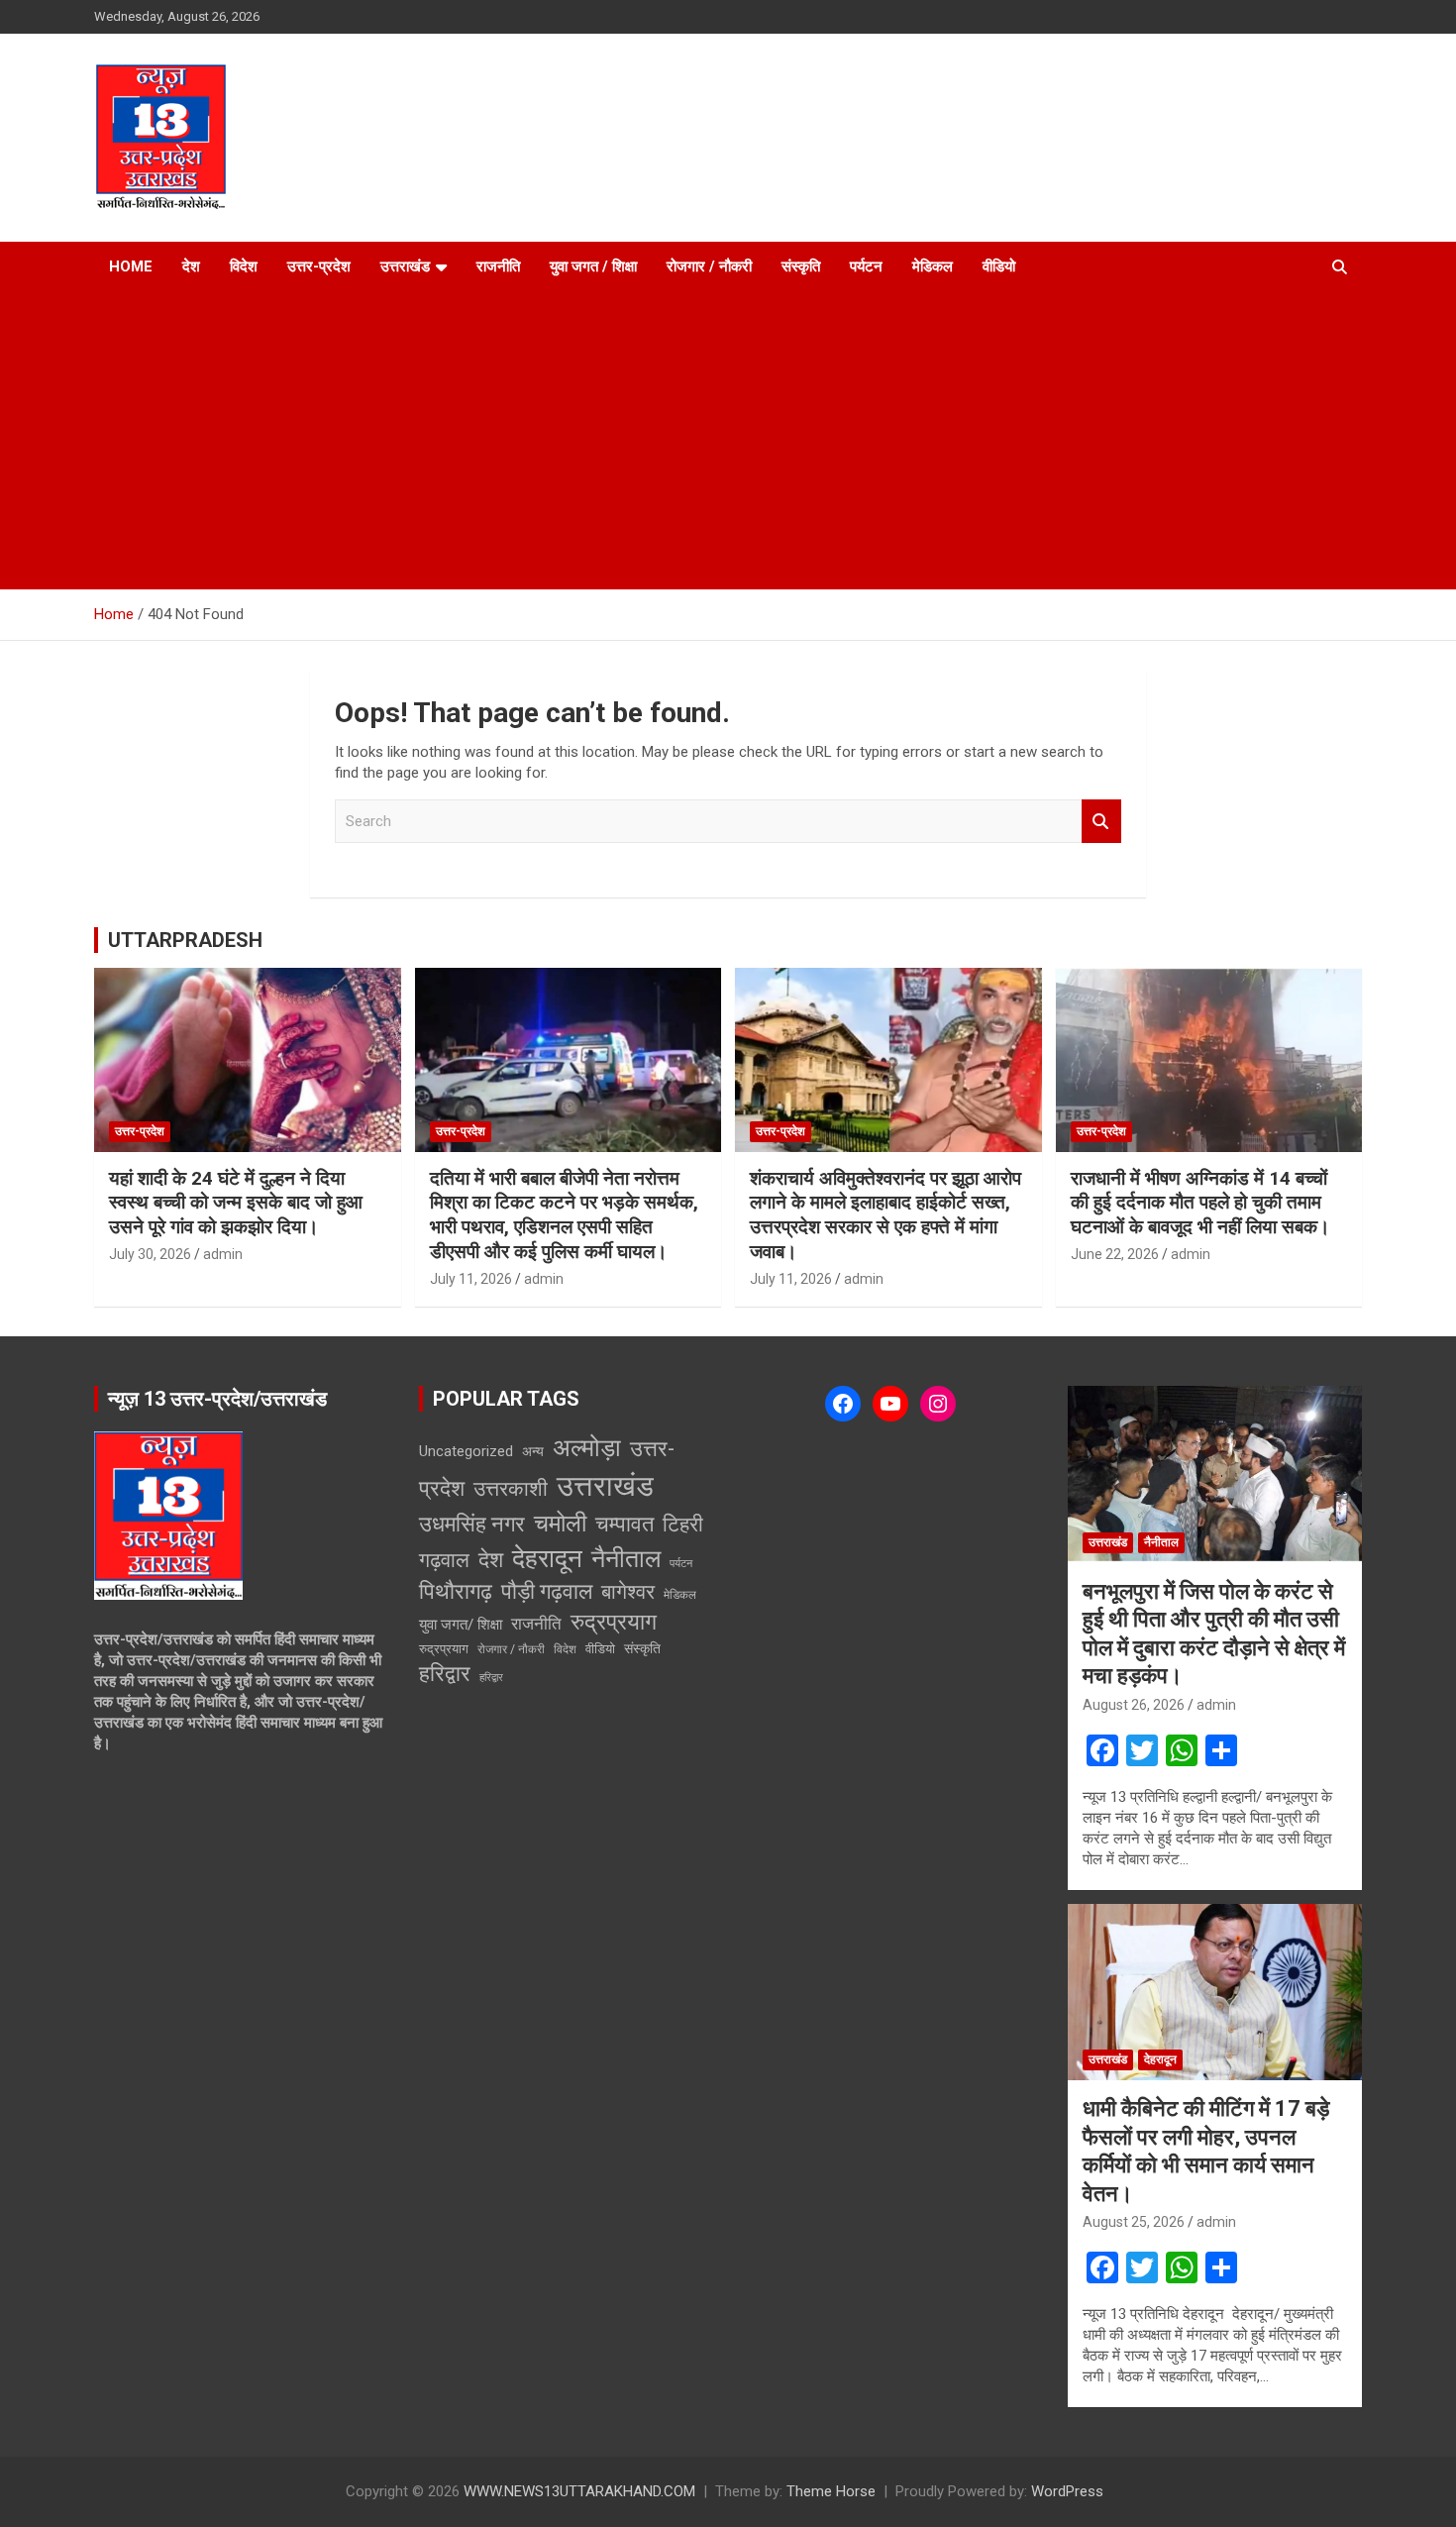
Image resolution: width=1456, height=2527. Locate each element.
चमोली (560, 1523)
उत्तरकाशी (511, 1489)
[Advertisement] (728, 441)
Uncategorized (466, 1451)
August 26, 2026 (1134, 1705)
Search (1101, 822)
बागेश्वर (628, 1592)
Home (131, 266)
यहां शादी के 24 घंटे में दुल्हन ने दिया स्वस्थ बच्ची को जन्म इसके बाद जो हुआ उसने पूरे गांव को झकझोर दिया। (236, 1203)
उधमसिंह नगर (472, 1524)
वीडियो (999, 266)
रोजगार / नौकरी (709, 266)
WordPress (1067, 2491)
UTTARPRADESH (185, 940)
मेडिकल (933, 266)
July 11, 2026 (471, 1279)
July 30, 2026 (150, 1254)
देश (191, 266)
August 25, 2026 (1134, 2222)
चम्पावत (624, 1524)
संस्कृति (801, 266)
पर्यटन (866, 266)
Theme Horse (831, 2491)
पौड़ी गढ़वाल (547, 1591)
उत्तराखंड (405, 266)
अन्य (533, 1451)
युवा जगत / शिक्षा (593, 266)
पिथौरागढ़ (456, 1591)
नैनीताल (626, 1559)
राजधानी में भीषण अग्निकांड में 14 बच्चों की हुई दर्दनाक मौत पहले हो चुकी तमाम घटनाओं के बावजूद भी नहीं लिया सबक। (1200, 1203)
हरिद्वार (445, 1674)
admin (223, 1254)
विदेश (244, 266)
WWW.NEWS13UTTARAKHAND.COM (579, 2491)
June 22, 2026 (1115, 1254)
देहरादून (547, 1558)
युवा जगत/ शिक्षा (461, 1625)
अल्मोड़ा (587, 1448)
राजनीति (498, 266)
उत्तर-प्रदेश (319, 266)
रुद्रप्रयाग (614, 1622)
